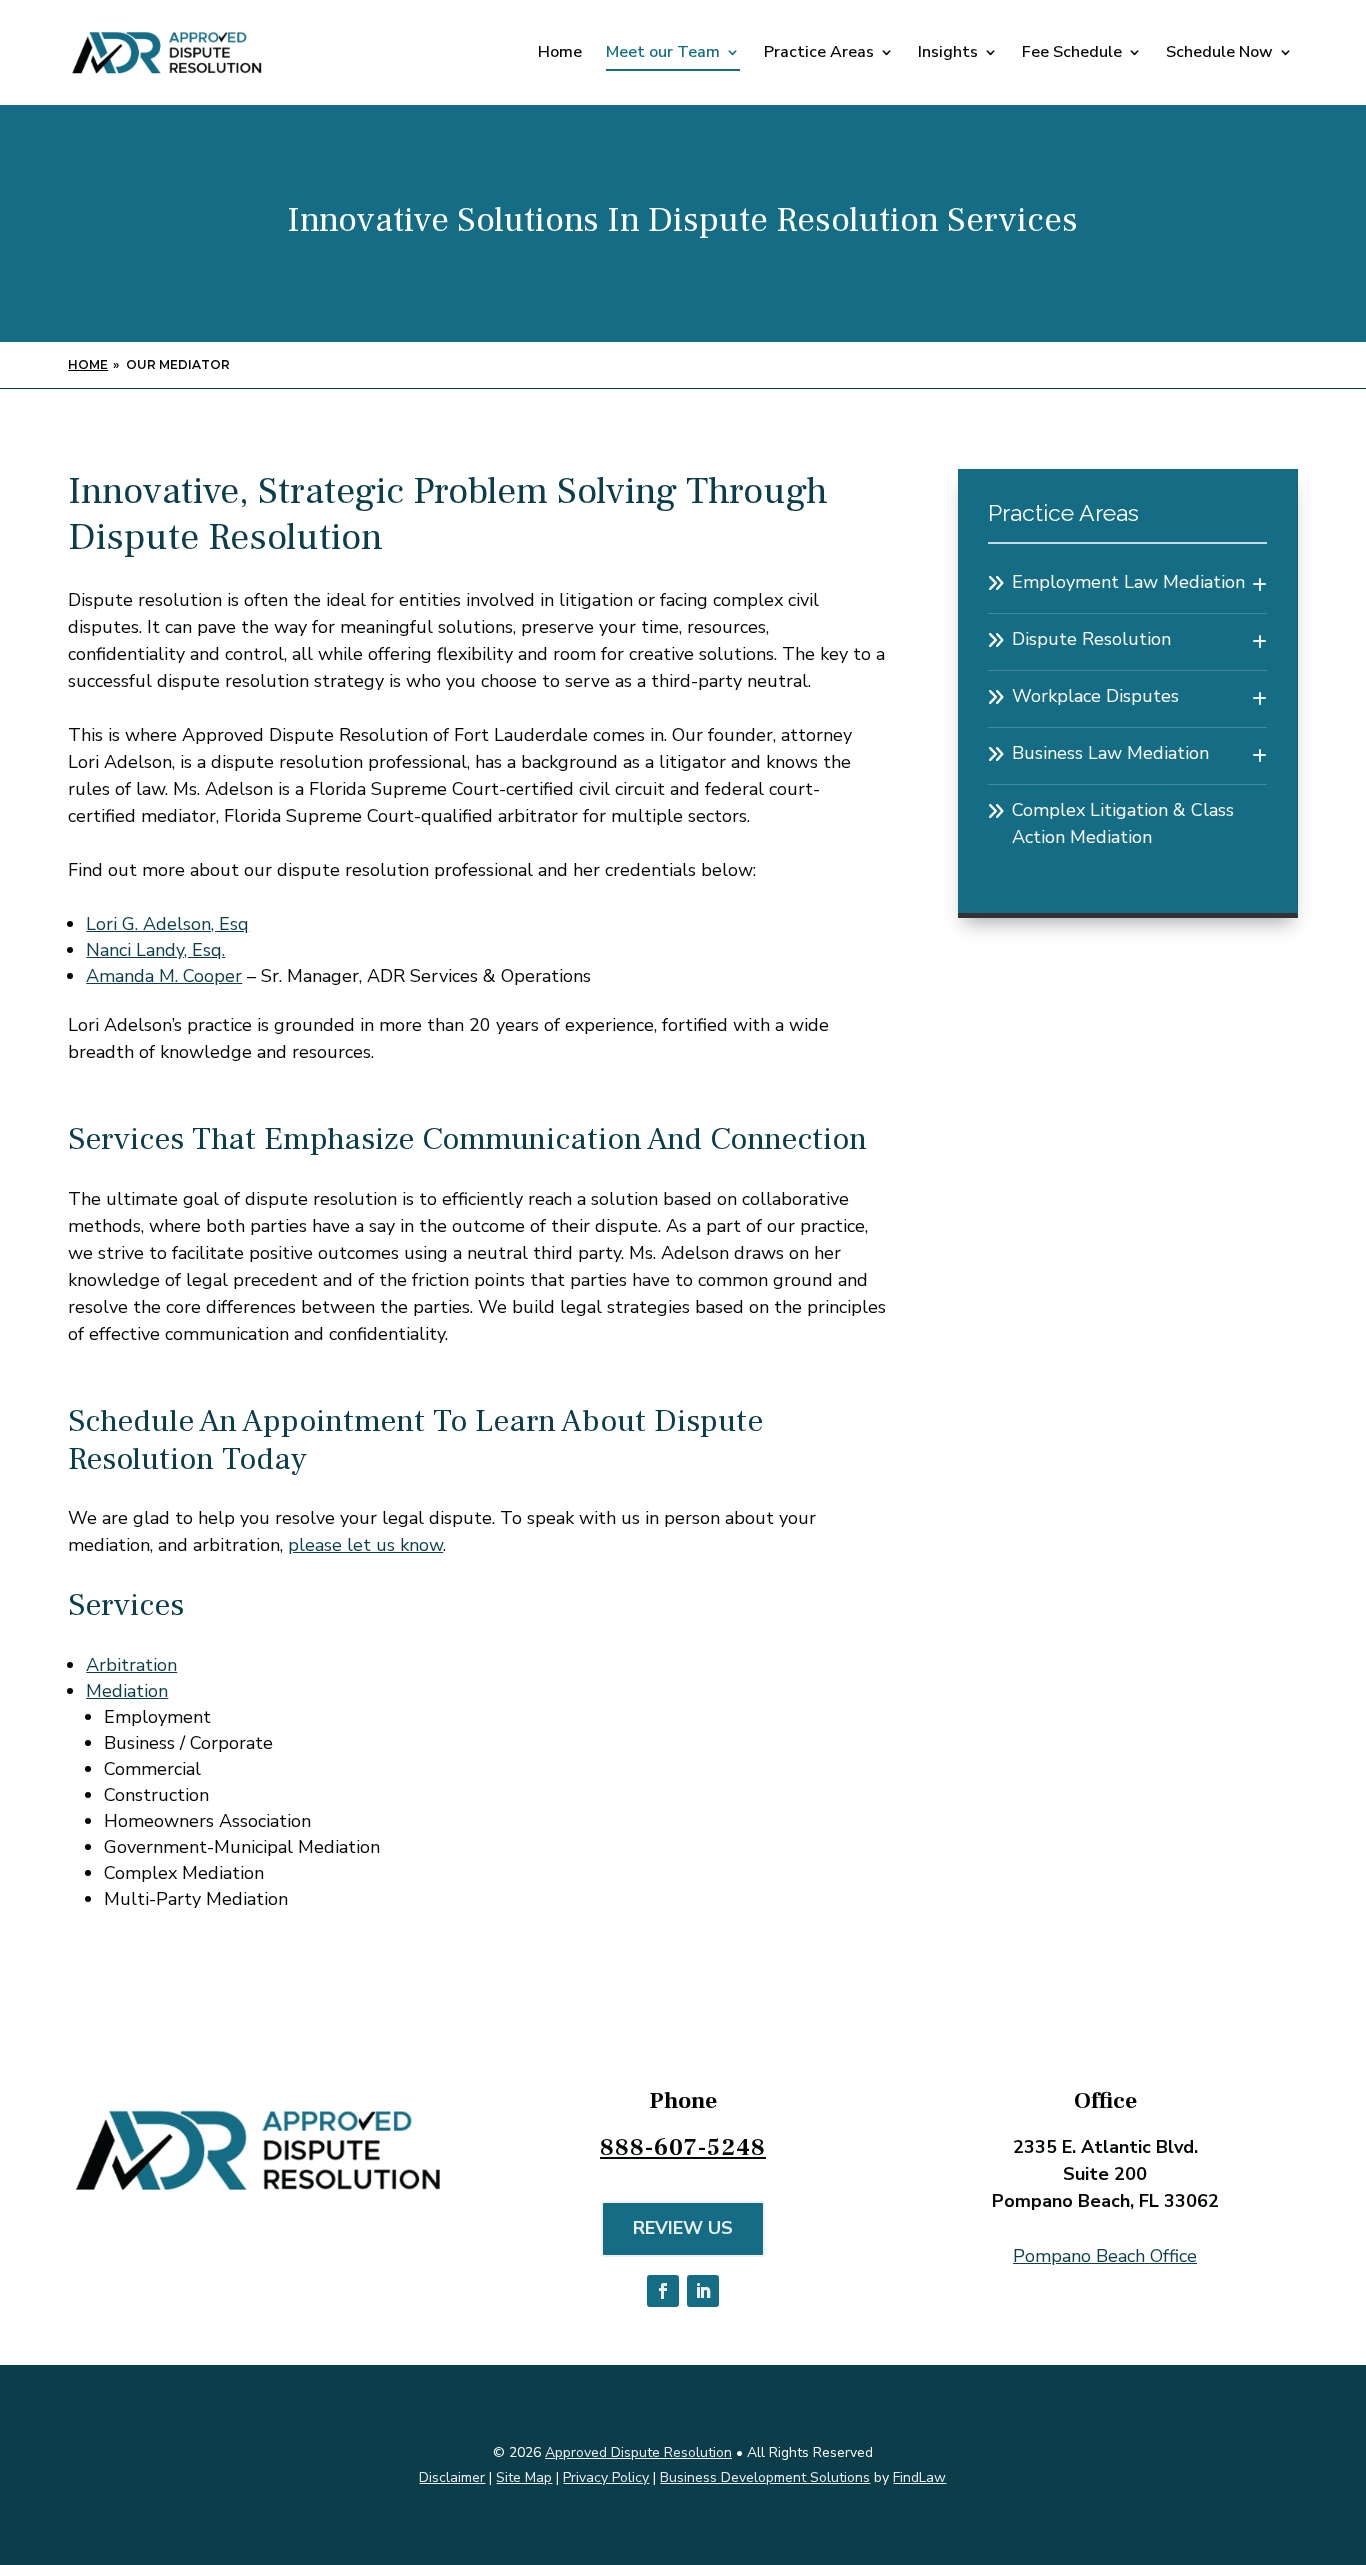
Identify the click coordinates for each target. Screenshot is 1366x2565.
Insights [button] (948, 54)
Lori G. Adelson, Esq (167, 924)
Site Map (524, 2477)
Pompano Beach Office (1105, 2256)
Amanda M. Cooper (164, 976)
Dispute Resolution (1091, 639)
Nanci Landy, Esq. (155, 950)
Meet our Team (663, 54)
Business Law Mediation (1110, 753)
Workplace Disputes (1095, 696)
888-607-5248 (683, 2147)
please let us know (365, 1545)
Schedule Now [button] (1219, 54)
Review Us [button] (683, 2228)
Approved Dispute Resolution (638, 2452)
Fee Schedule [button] (1072, 54)
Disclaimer (452, 2477)
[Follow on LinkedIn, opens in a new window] (703, 2291)
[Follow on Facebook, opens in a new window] (663, 2291)
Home (560, 54)
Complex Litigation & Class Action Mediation (1123, 823)
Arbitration (131, 1665)
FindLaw (919, 2477)
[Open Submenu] (1259, 585)
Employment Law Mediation (1128, 582)
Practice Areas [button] (819, 54)
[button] (1346, 2420)
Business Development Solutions (765, 2477)
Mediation (127, 1691)
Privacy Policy (606, 2477)
